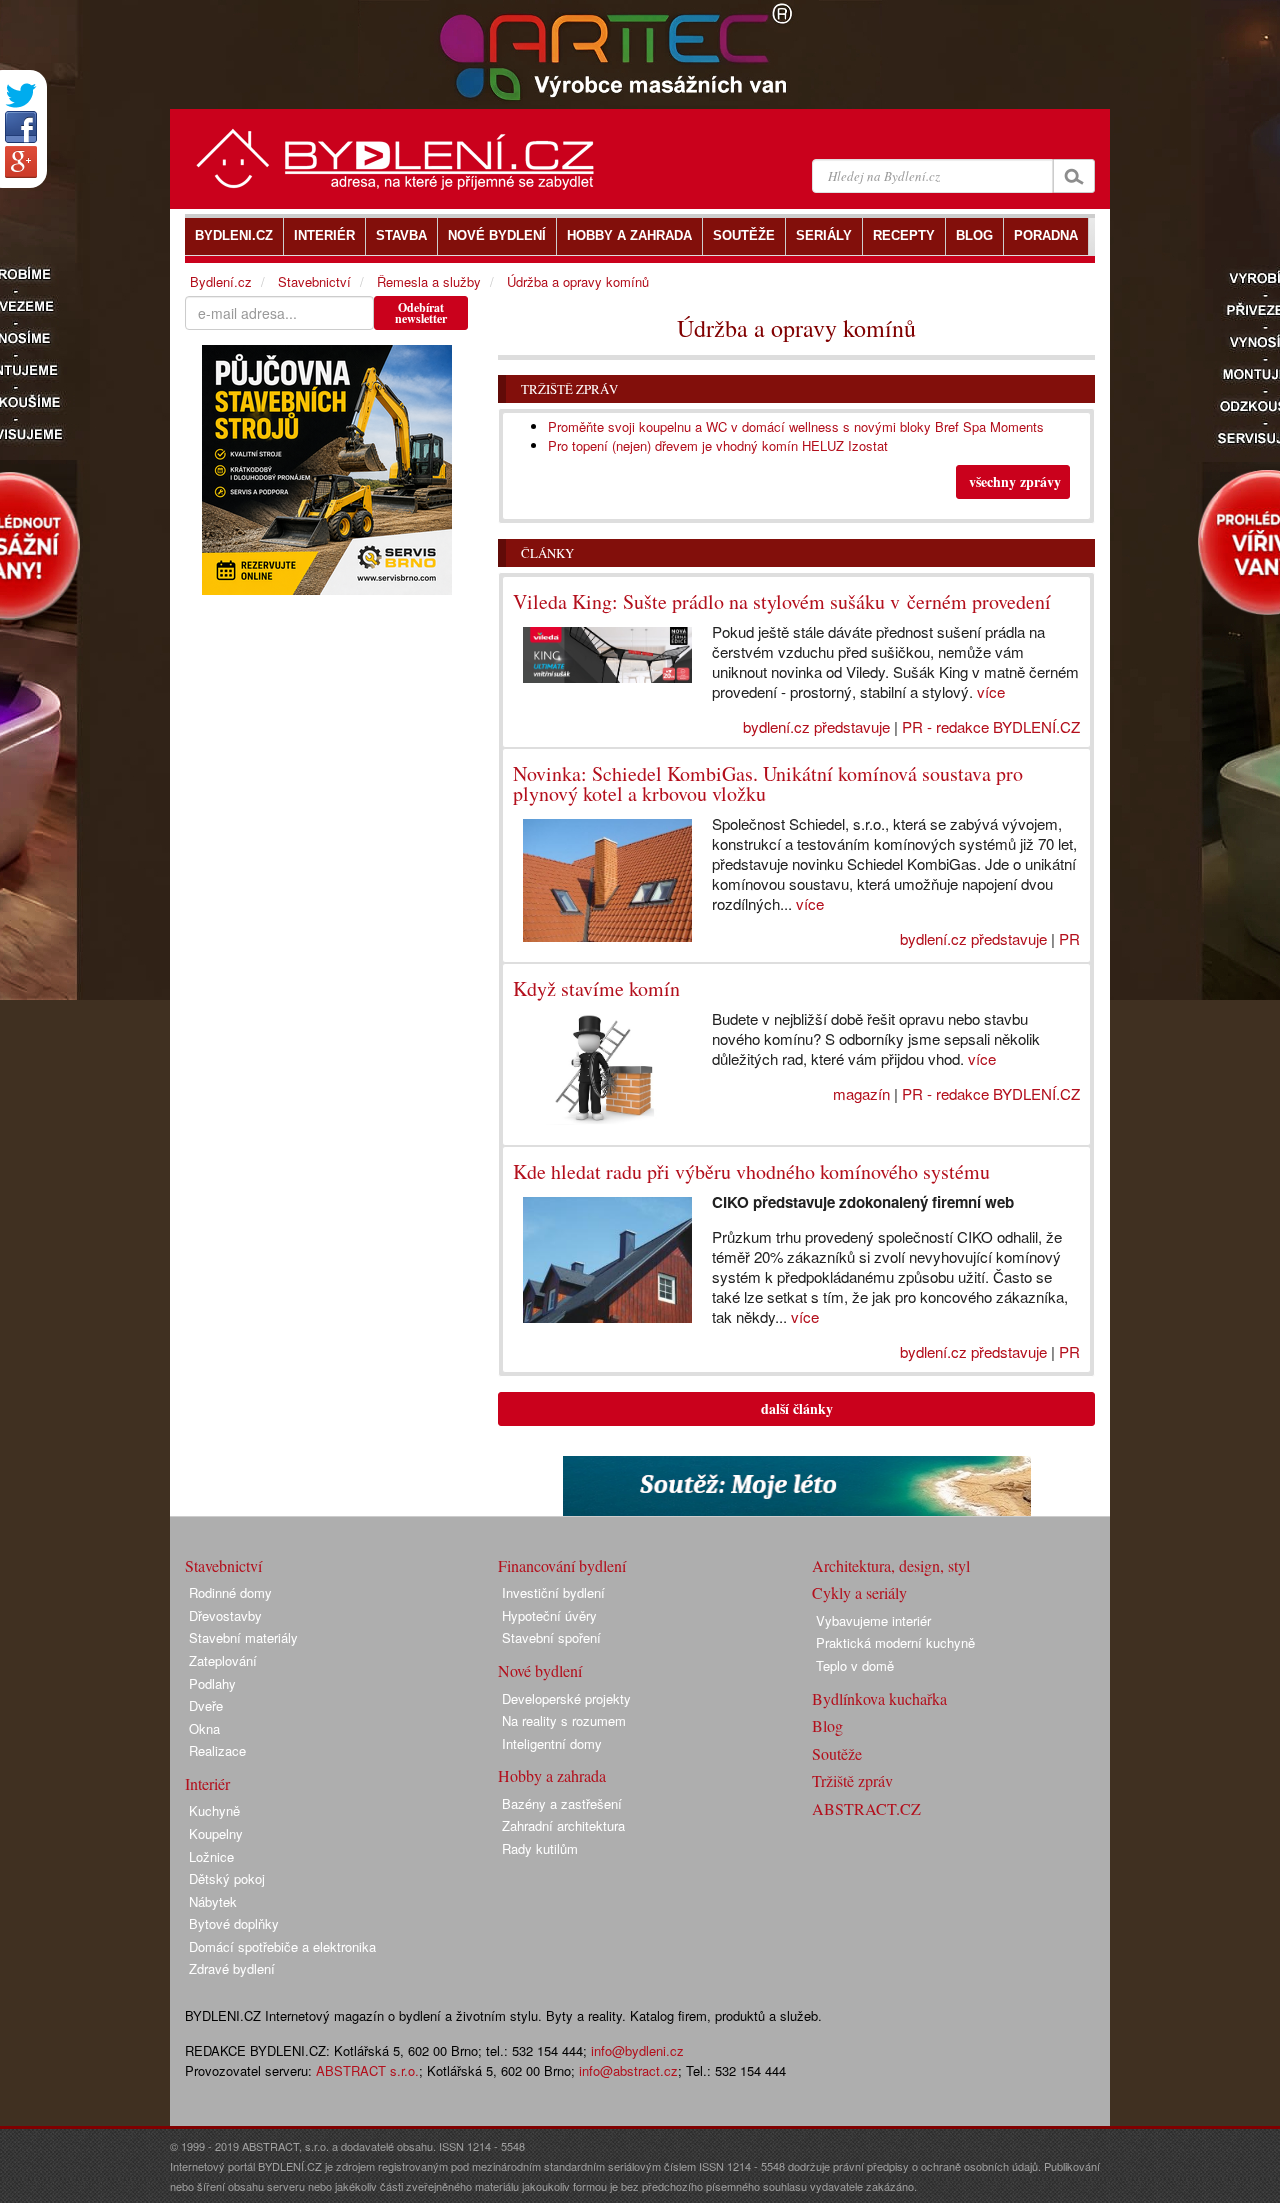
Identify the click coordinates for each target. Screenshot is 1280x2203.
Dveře (206, 1705)
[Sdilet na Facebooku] (21, 127)
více (991, 691)
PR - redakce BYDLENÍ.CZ (991, 726)
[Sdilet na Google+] (21, 162)
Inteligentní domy (552, 1743)
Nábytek (213, 1901)
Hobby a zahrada (552, 1775)
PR (1069, 938)
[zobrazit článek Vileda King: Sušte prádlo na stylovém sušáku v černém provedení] (597, 655)
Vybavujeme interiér (873, 1620)
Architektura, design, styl (891, 1565)
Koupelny (216, 1833)
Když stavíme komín (596, 988)
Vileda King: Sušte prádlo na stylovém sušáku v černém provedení (782, 601)
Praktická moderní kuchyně (895, 1642)
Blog (827, 1725)
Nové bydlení (540, 1670)
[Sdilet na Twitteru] (21, 95)
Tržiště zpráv (569, 389)
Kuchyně (214, 1810)
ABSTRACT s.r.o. (367, 2070)
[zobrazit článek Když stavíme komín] (597, 1069)
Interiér (207, 1783)
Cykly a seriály (859, 1592)
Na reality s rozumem (564, 1720)
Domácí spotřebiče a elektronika (282, 1946)
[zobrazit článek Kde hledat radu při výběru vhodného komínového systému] (597, 1260)
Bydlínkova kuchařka (879, 1698)
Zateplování (223, 1660)
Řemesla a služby (429, 281)
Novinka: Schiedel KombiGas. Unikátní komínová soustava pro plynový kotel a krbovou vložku (768, 783)
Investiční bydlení (553, 1592)
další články (797, 1408)
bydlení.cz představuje (816, 726)
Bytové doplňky (234, 1923)
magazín (861, 1093)
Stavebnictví (314, 281)
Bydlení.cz (221, 281)
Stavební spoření (551, 1637)
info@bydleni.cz (637, 2050)
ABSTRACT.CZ (866, 1808)
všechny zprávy (1015, 481)
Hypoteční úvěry (549, 1615)
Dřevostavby (225, 1615)
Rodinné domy (230, 1592)
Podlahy (212, 1683)
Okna (204, 1728)
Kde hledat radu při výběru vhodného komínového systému (751, 1171)
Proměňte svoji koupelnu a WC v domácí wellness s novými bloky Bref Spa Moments (796, 426)
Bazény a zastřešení (562, 1803)
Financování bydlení (562, 1565)
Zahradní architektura (563, 1825)
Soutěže (837, 1753)
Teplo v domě (855, 1665)
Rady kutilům (540, 1848)
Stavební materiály (243, 1637)
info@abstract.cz (628, 2070)
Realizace (217, 1750)
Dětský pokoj (227, 1878)
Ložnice (211, 1856)
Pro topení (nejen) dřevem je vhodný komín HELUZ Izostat (718, 445)
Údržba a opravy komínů (578, 281)
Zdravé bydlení (232, 1968)
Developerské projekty (566, 1698)
